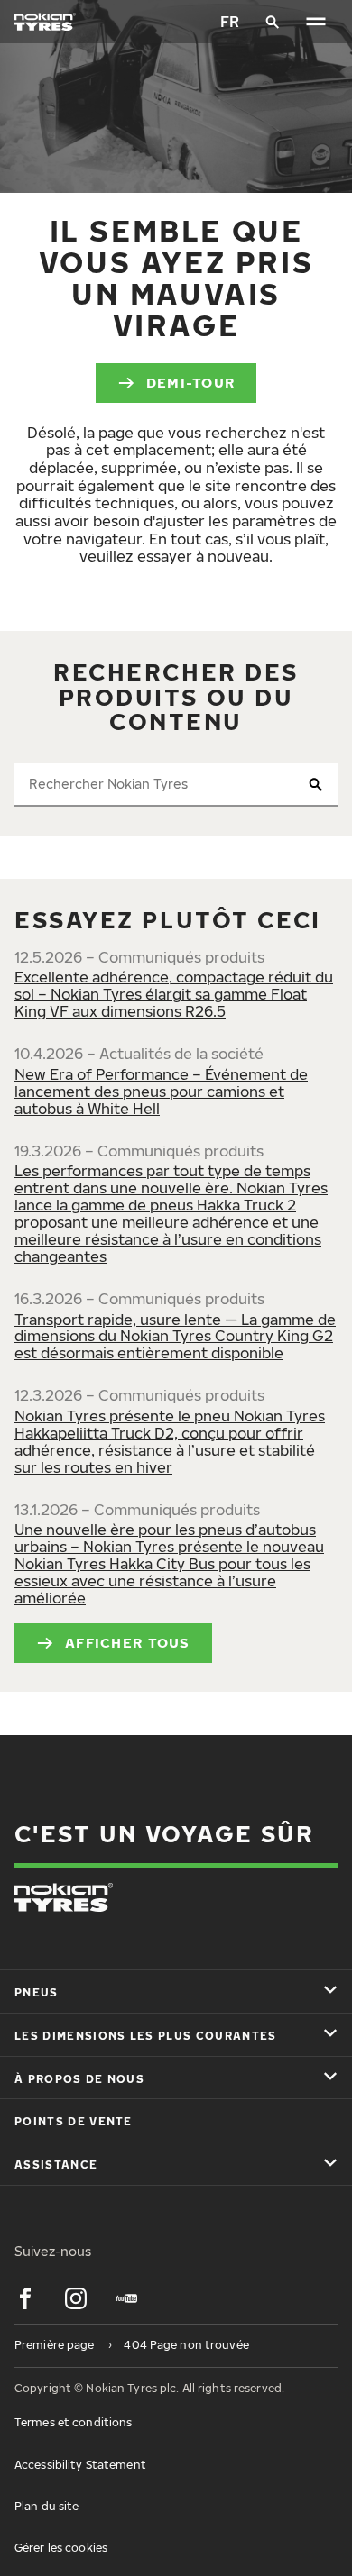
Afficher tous (128, 1642)
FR (230, 22)
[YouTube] (126, 2298)
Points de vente (74, 2121)
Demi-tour (191, 382)
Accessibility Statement (80, 2465)
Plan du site (46, 2506)
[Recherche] (273, 22)
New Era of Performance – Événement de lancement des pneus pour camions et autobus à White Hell (161, 1092)
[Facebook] (25, 2298)
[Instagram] (76, 2298)
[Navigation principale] (316, 22)
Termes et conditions (73, 2422)
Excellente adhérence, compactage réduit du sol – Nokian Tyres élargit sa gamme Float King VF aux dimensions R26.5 (174, 994)
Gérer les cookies (61, 2548)
